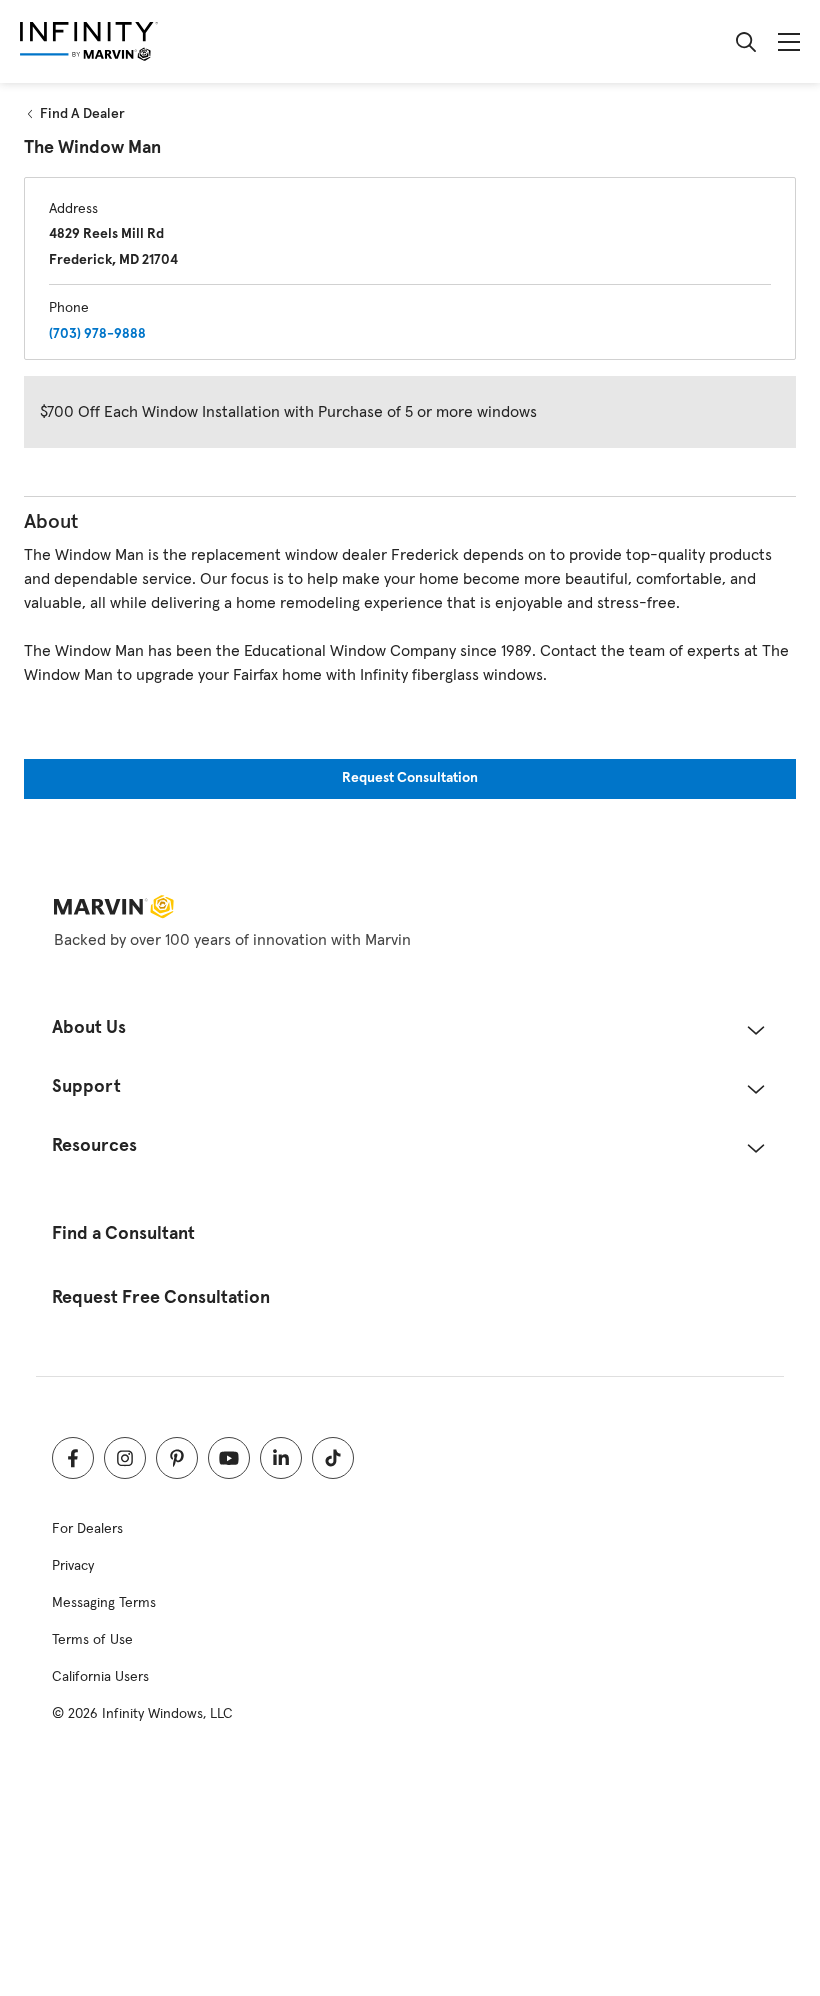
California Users (100, 1677)
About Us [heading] (89, 1029)
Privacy (73, 1566)
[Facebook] (73, 1458)
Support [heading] (86, 1088)
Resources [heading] (94, 1147)
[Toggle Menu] (789, 42)
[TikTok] (333, 1458)
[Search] (746, 42)
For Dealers (87, 1529)
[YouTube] (229, 1458)
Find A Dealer (82, 114)
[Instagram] (125, 1458)
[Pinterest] (177, 1458)
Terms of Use (92, 1640)
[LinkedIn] (281, 1458)
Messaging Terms (104, 1603)
